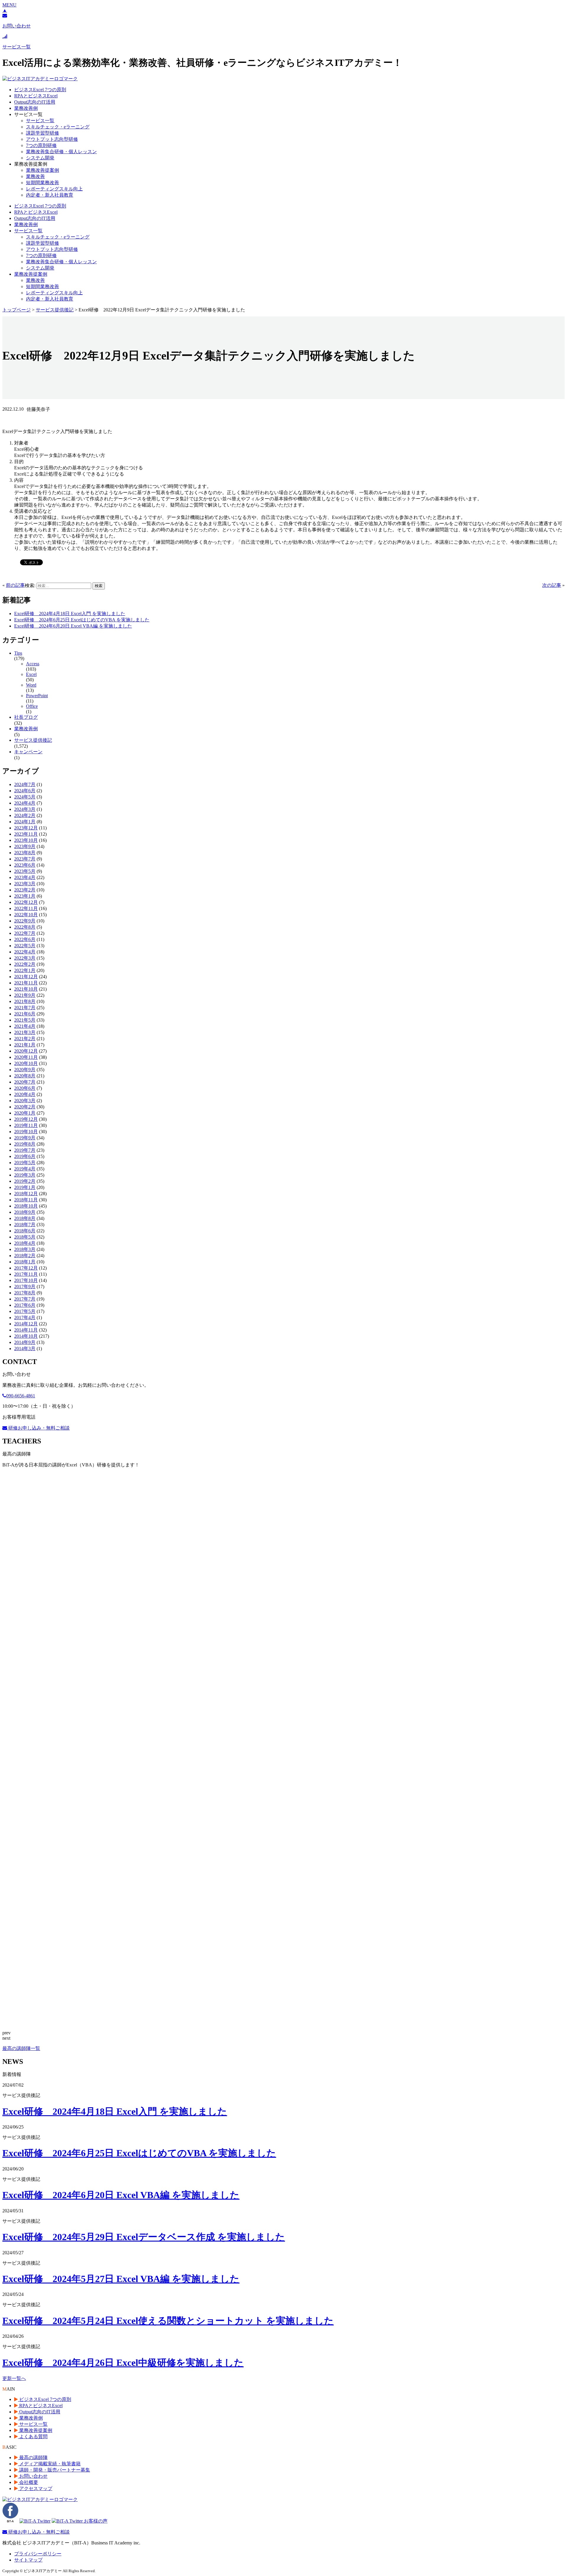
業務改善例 (26, 108)
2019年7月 (25, 1150)
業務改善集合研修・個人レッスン (61, 152)
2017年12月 (26, 1268)
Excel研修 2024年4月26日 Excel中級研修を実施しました (123, 2363)
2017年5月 (25, 1311)
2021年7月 (25, 1008)
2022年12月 (26, 902)
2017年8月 (25, 1293)
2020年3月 (25, 1101)
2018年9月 (25, 1212)
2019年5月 (25, 1163)
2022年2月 (25, 964)
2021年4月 (25, 1026)
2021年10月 (26, 989)
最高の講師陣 (33, 2457)
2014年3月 (25, 1349)
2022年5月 (25, 946)
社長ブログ (26, 717)
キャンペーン (28, 752)
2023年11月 (26, 834)
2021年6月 (25, 1014)
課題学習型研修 (43, 133)
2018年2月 (25, 1256)
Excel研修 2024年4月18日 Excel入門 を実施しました (70, 614)
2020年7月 (25, 1082)
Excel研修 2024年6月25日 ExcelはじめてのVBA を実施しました (82, 620)
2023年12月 (26, 828)
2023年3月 (25, 884)
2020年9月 (25, 1070)
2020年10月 (26, 1063)
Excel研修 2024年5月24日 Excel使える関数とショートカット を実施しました (168, 2321)
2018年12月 (26, 1194)
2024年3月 (25, 809)
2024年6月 (25, 791)
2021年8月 (25, 1001)
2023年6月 (25, 865)
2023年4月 (25, 877)
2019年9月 (25, 1138)
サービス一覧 (40, 121)
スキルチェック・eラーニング (58, 127)
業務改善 (35, 176)
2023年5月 (25, 871)
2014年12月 (26, 1324)
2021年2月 (25, 1039)
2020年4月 (25, 1094)
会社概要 (28, 2482)
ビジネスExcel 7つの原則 (40, 90)
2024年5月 (25, 797)
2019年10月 (26, 1132)
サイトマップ (28, 2560)
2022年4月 (25, 952)
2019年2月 (25, 1181)
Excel (31, 674)
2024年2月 (25, 815)
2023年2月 (25, 890)
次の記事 (552, 585)
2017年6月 (25, 1305)
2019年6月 (25, 1156)
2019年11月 (26, 1125)
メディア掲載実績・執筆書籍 (49, 2464)
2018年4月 (25, 1243)
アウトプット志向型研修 (52, 139)
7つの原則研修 (41, 145)
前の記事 (15, 585)
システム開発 (40, 158)
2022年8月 (25, 927)
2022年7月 (25, 933)
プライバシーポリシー (38, 2554)
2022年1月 (25, 970)
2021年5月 (25, 1020)
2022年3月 (25, 958)
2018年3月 (25, 1249)
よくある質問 (33, 2437)
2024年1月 (25, 822)
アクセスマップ (35, 2488)
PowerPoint (37, 696)
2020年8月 (25, 1076)
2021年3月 (25, 1032)
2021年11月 (26, 983)
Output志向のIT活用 (35, 102)
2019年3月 (25, 1175)
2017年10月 (26, 1280)
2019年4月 (25, 1169)
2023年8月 (25, 853)
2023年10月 (26, 840)
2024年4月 (25, 803)
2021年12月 (26, 977)
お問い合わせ (33, 2476)
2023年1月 (25, 896)
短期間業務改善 (43, 183)
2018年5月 (25, 1237)
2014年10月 (26, 1336)
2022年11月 (26, 908)
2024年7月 (25, 784)
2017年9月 (25, 1287)
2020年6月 (25, 1088)
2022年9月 (25, 921)
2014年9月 (25, 1342)
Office (32, 706)
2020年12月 (26, 1051)
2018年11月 (26, 1200)
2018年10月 (26, 1206)
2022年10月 (26, 915)
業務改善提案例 (43, 170)
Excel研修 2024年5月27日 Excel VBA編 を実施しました (121, 2279)
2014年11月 (26, 1330)
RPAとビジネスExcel (36, 96)
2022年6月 (25, 939)
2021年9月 (25, 995)
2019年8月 (25, 1144)
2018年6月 (25, 1231)
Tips (18, 653)
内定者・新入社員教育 (50, 195)
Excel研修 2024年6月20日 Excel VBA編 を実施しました (73, 626)
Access (33, 664)
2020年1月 (25, 1113)
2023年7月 (25, 859)
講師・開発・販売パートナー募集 (54, 2470)
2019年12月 (26, 1119)
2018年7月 (25, 1225)
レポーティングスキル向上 (54, 189)
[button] (9, 5)
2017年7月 (25, 1299)
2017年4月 (25, 1318)
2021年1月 (25, 1045)
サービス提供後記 (33, 740)
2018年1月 (25, 1262)
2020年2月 (25, 1107)
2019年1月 (25, 1187)
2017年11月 (26, 1274)
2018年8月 (25, 1218)
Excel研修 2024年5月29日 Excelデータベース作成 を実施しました (144, 2237)
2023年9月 (25, 846)
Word (31, 685)
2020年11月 (26, 1057)
